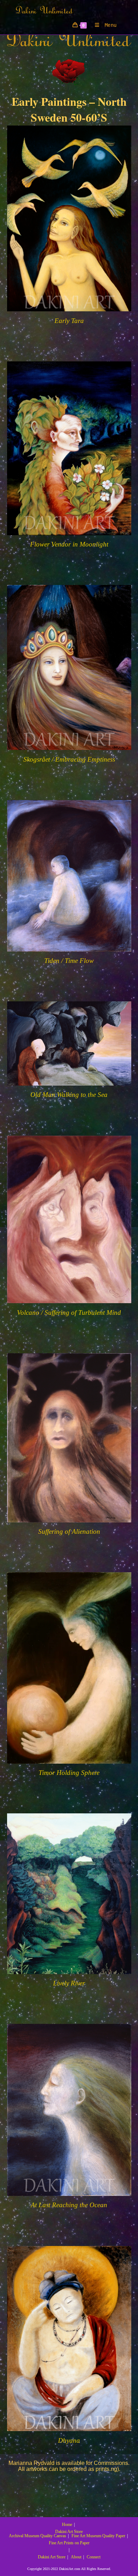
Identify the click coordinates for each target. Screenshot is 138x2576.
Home (67, 2525)
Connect (94, 2557)
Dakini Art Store (69, 2532)
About (76, 2557)
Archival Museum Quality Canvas (38, 2536)
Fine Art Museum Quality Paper (98, 2536)
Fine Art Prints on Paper (69, 2543)
